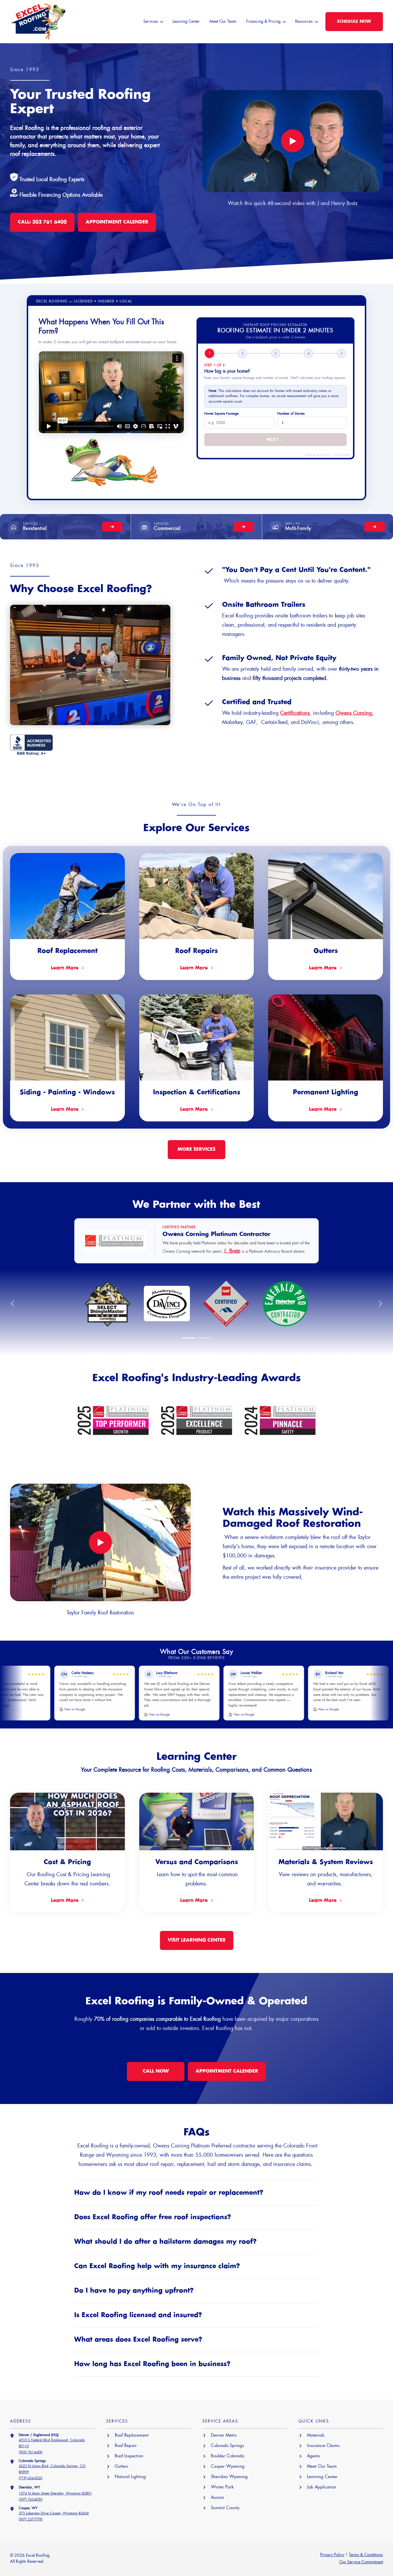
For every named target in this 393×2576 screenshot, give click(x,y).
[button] (189, 1338)
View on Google (63, 1715)
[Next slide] (380, 1304)
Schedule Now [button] (354, 22)
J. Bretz (232, 1251)
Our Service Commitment (361, 2562)
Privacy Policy (332, 2555)
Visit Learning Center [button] (197, 1940)
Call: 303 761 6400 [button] (42, 222)
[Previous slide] (13, 1304)
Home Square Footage (221, 414)
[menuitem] (153, 22)
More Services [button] (197, 1149)
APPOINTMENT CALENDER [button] (117, 222)
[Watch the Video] (293, 141)
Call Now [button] (156, 2071)
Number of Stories (291, 414)
